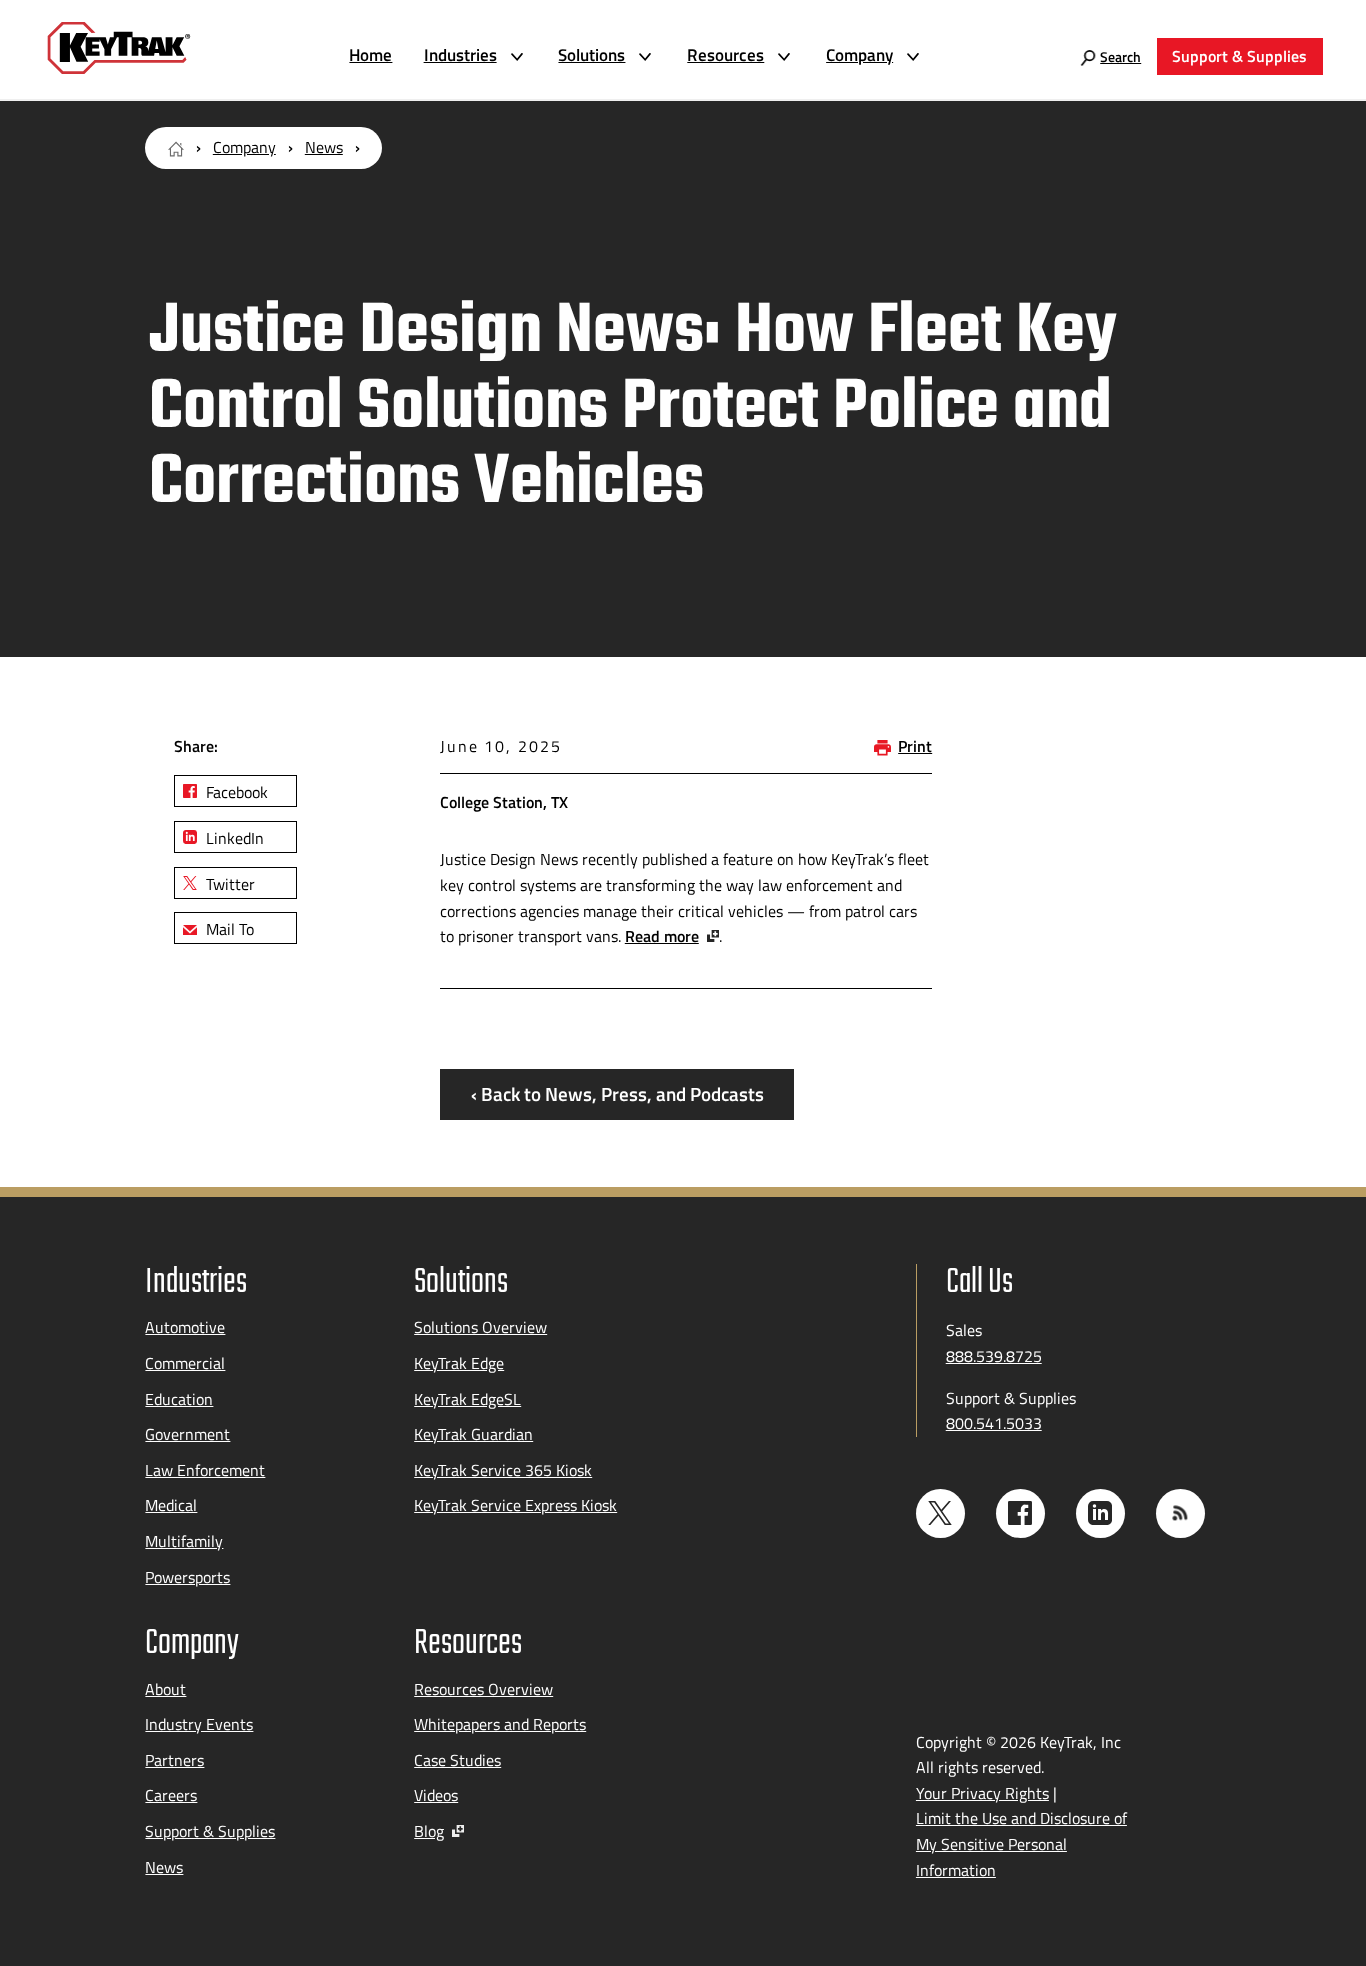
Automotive (185, 1327)
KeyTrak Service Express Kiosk (515, 1505)
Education (179, 1399)
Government (187, 1434)
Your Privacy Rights (982, 1793)
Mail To (228, 929)
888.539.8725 (994, 1356)
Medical (171, 1505)
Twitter (228, 884)
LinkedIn (233, 838)
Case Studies (457, 1760)
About (165, 1689)
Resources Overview (483, 1689)
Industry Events (199, 1724)
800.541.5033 (994, 1423)
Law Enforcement (205, 1470)
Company (244, 147)
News (324, 147)
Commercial (185, 1363)
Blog (429, 1831)
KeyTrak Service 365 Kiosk (503, 1470)
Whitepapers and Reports (500, 1724)
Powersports (187, 1577)
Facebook (235, 792)
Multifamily (184, 1541)
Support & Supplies (210, 1831)
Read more (662, 936)
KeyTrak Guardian (473, 1434)
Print (915, 746)
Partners (174, 1760)
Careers (171, 1795)
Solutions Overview (480, 1327)
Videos (436, 1795)
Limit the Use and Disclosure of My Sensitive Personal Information (1021, 1843)
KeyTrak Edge (459, 1363)
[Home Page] (176, 147)
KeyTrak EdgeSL (467, 1399)
